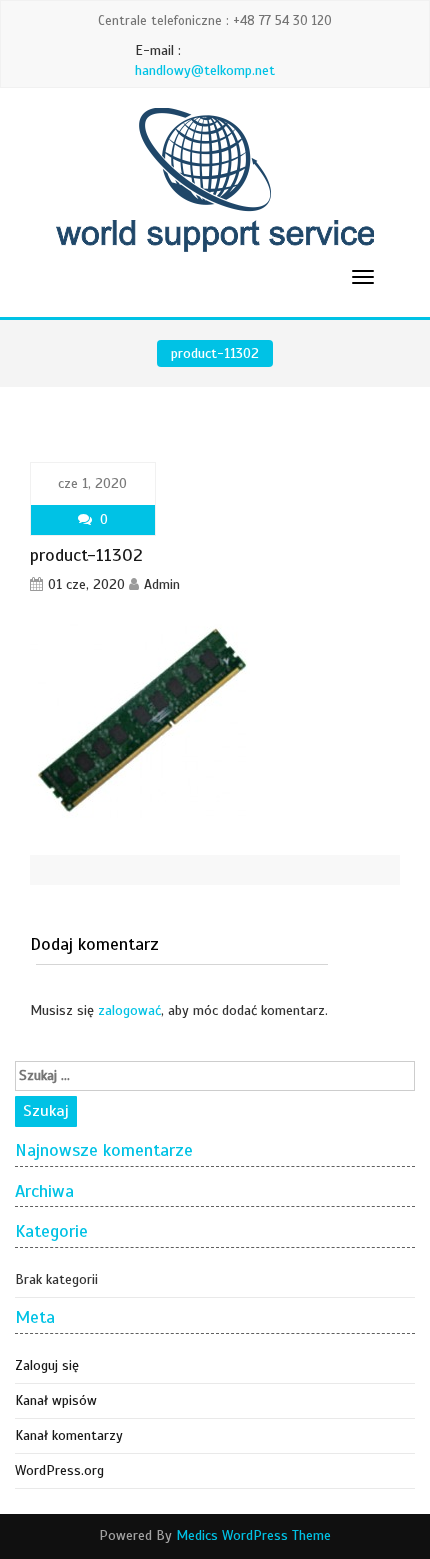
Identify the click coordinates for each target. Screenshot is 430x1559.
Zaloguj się (47, 1365)
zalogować (129, 1010)
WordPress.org (59, 1470)
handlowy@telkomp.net (205, 70)
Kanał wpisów (56, 1400)
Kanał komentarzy (69, 1435)
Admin (162, 584)
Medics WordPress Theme (253, 1535)
